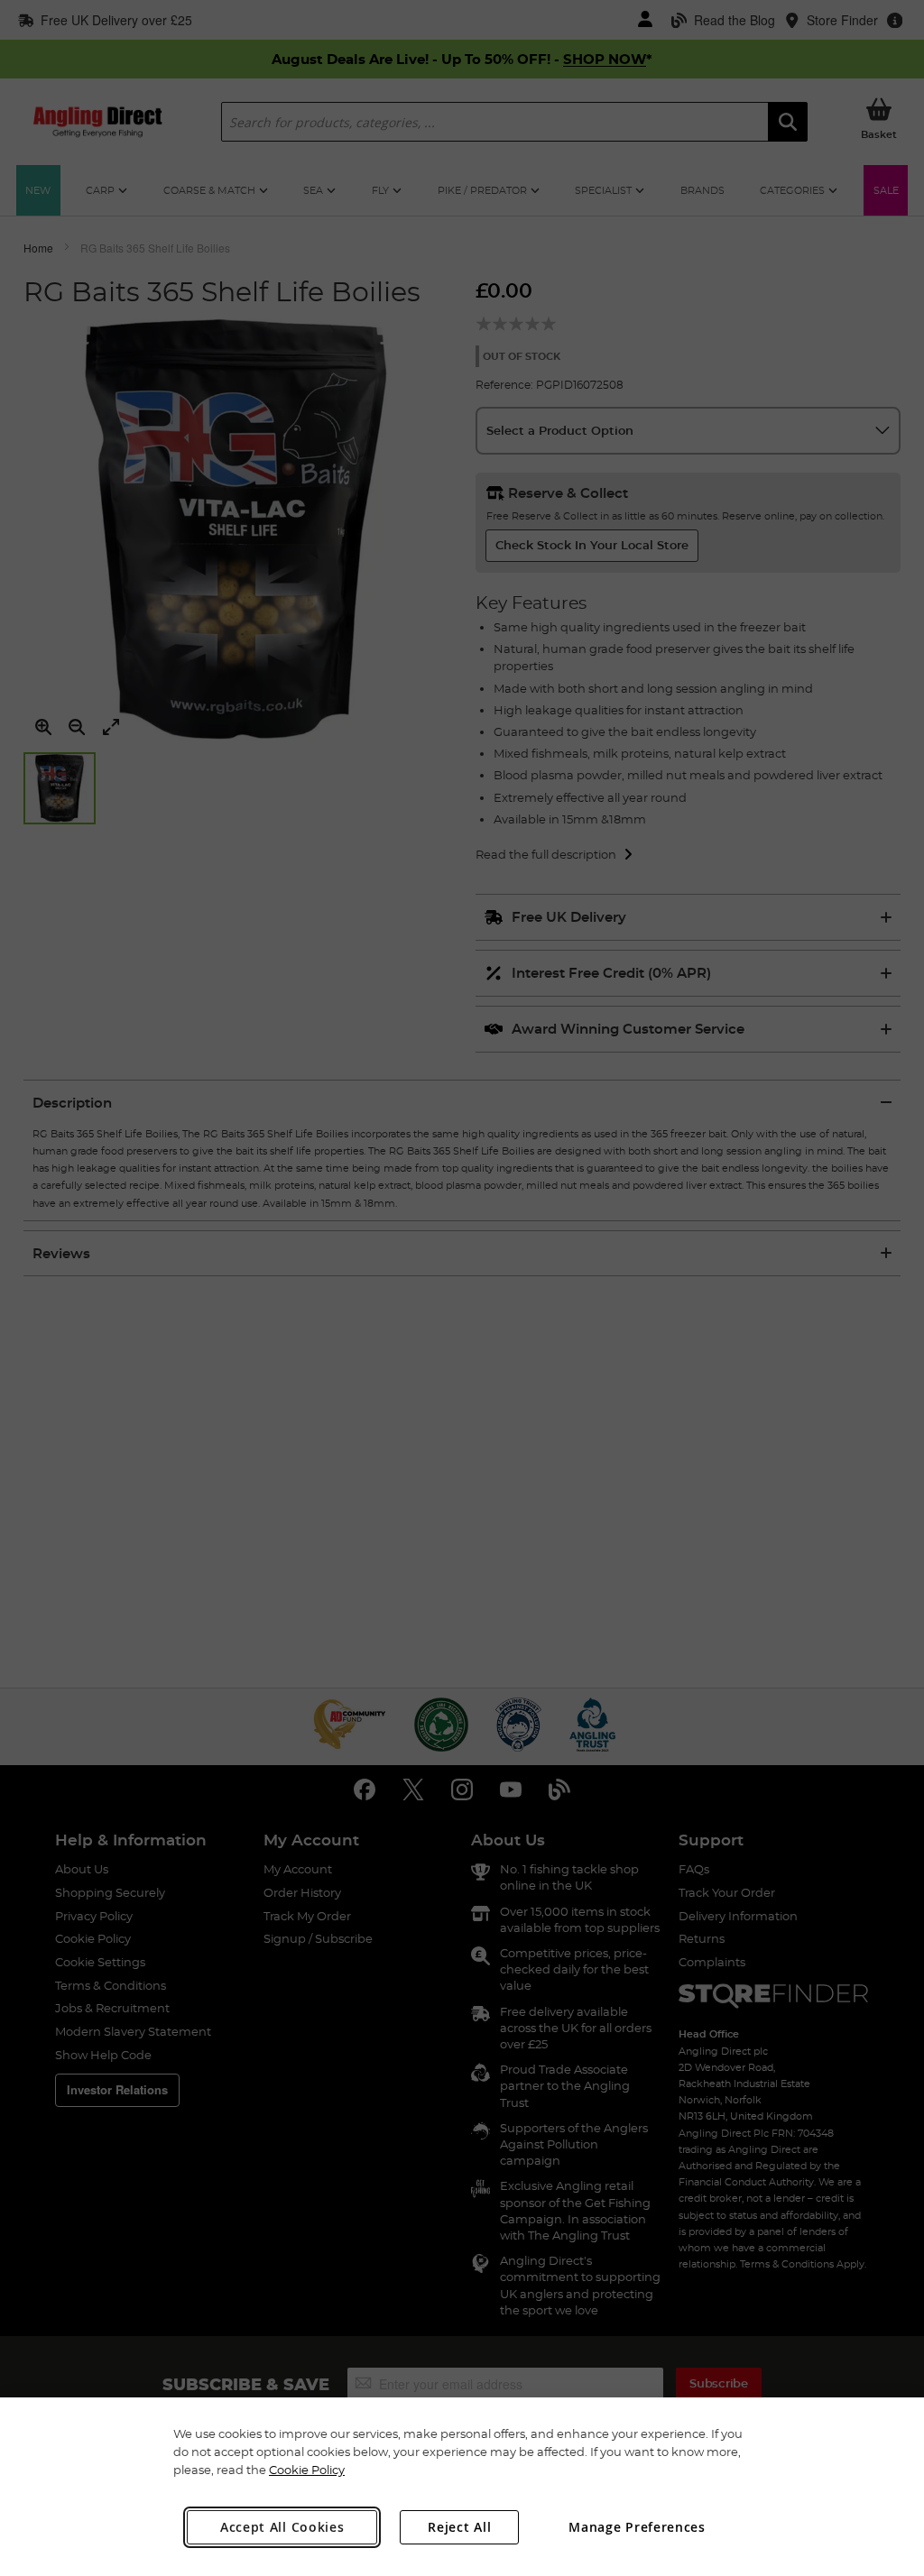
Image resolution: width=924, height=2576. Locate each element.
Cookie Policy (307, 2470)
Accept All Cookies (282, 2527)
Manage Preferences (637, 2527)
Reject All (459, 2527)
